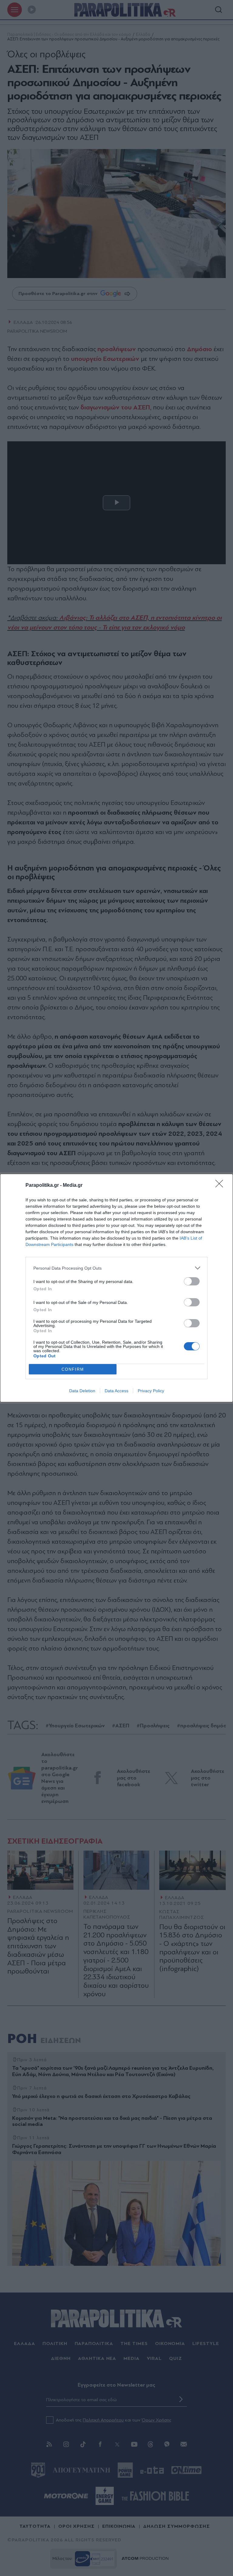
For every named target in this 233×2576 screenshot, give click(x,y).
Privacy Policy (151, 1391)
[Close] (221, 1186)
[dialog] (116, 1288)
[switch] (192, 1281)
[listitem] (116, 1268)
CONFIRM (73, 1369)
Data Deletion (82, 1391)
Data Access (116, 1391)
